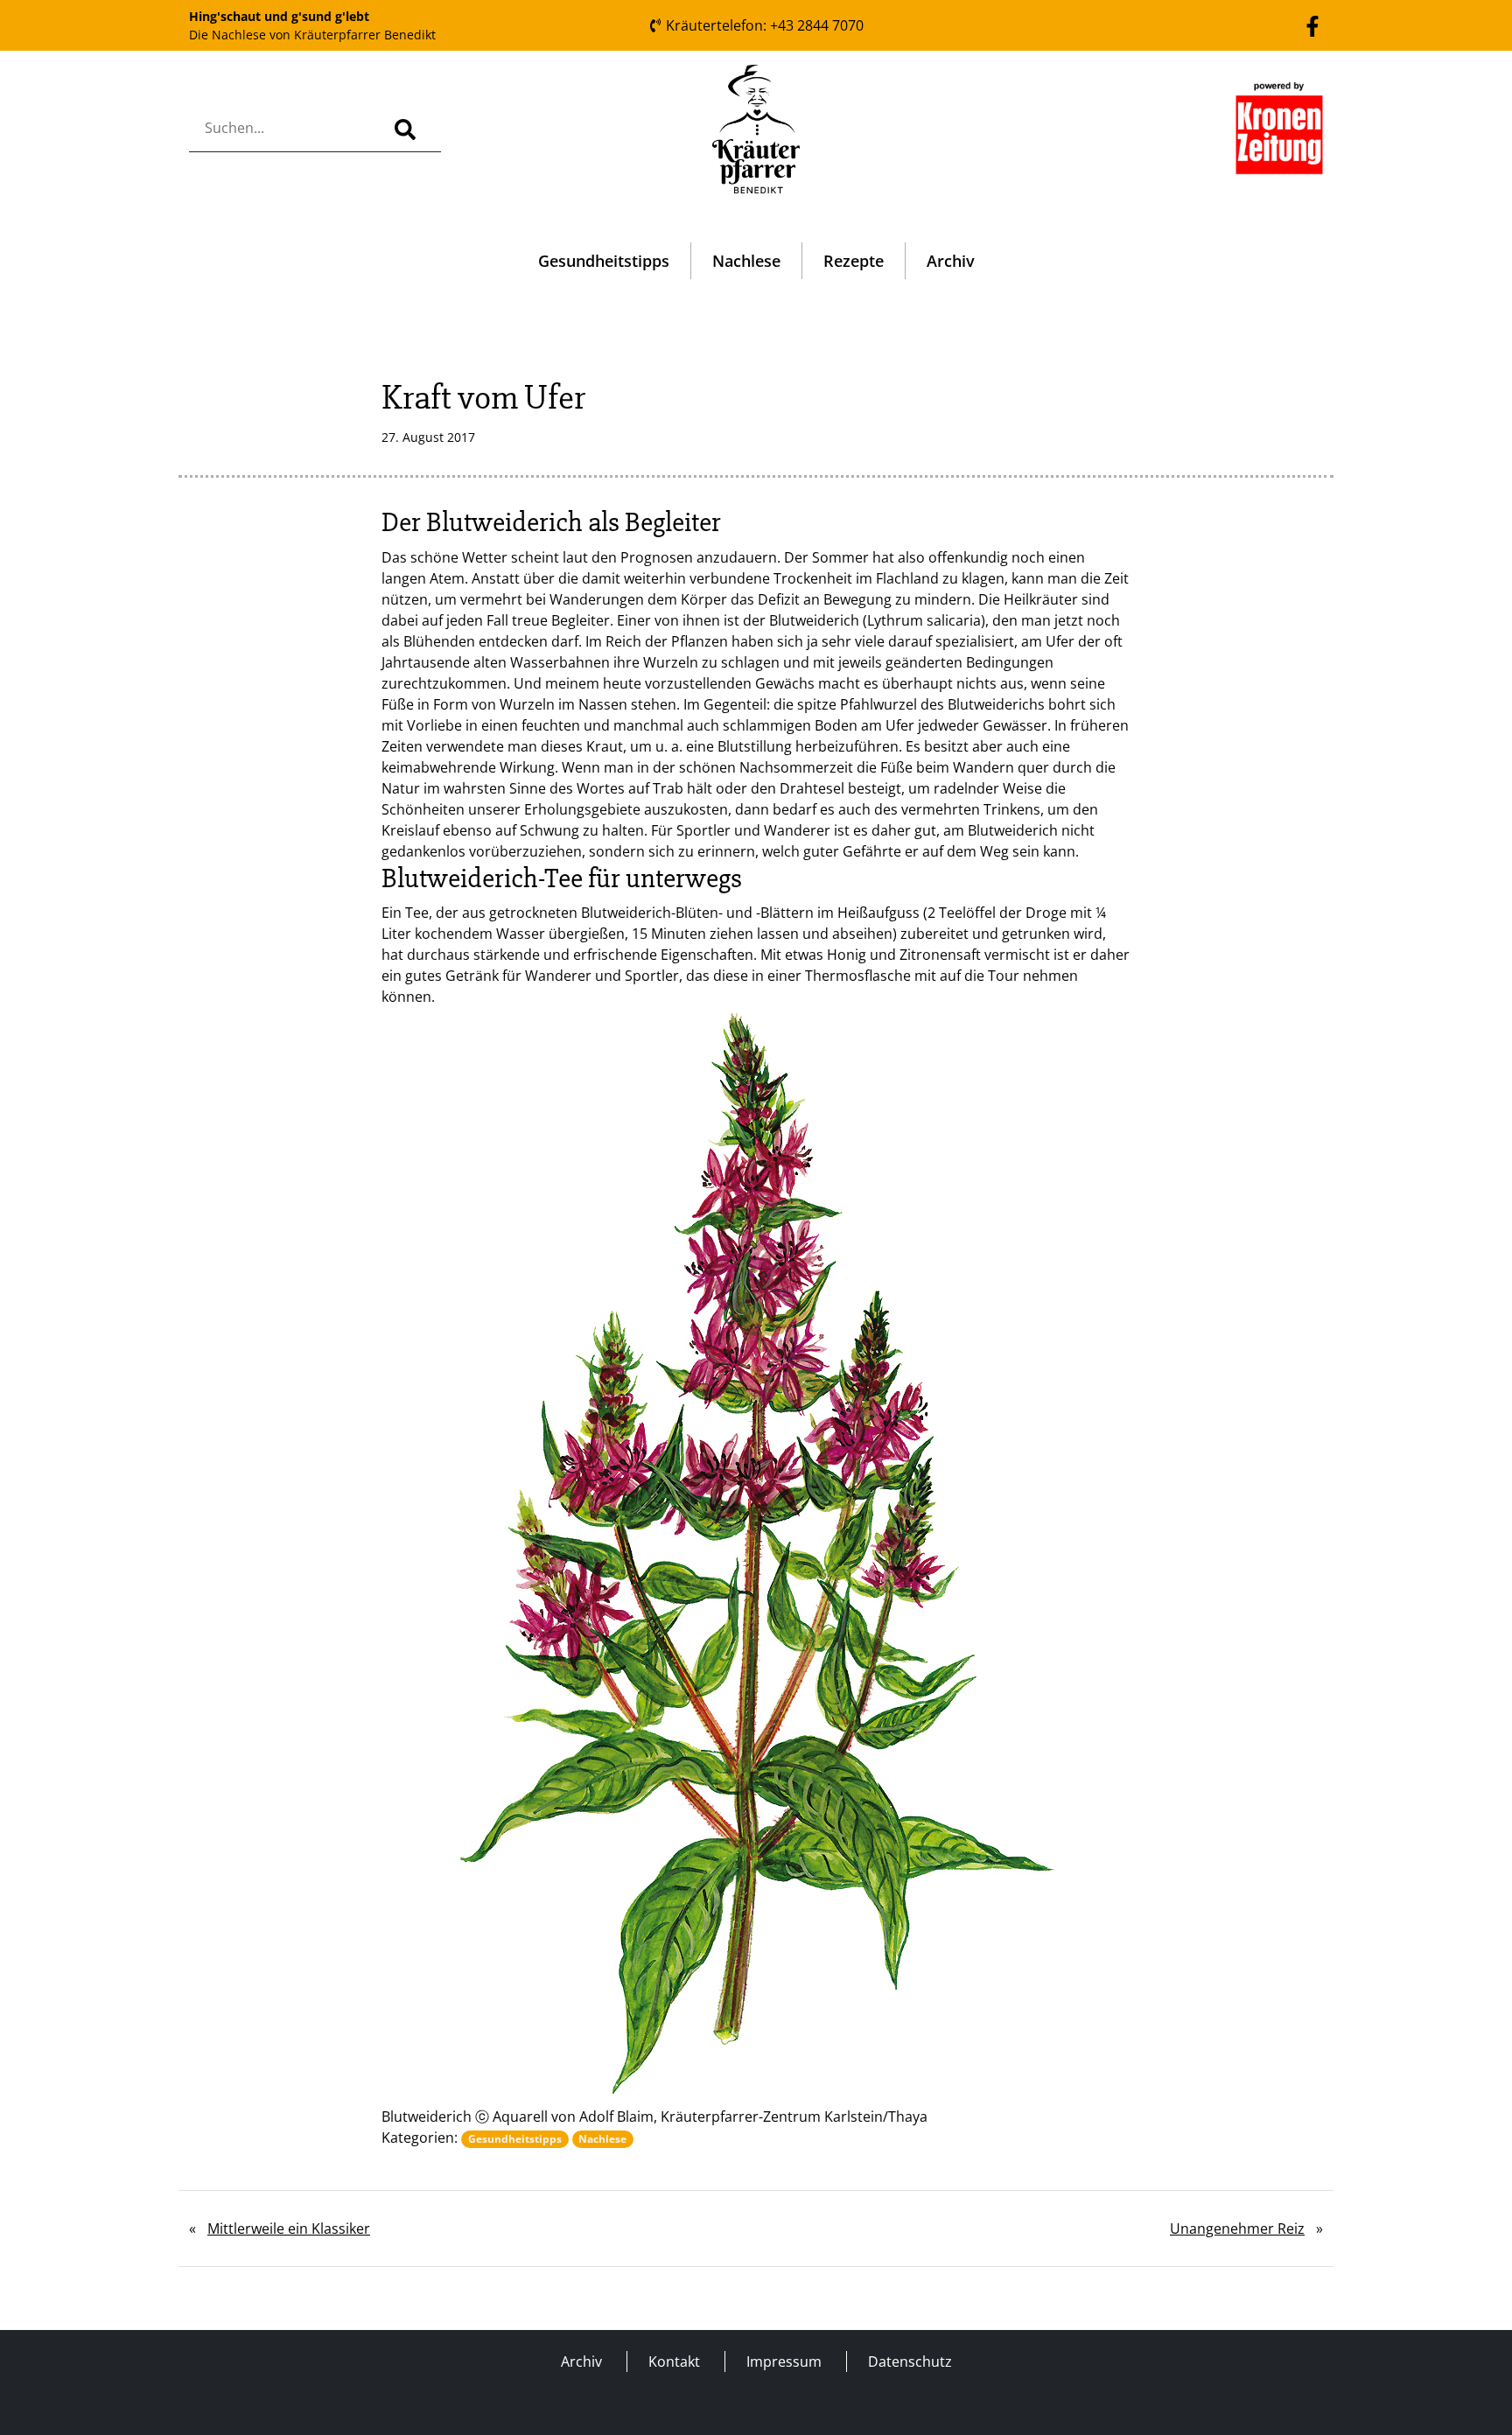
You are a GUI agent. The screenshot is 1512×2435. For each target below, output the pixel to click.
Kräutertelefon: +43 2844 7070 (763, 25)
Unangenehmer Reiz (1237, 2229)
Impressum (784, 2362)
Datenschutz (910, 2362)
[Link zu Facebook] (1312, 24)
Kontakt (674, 2362)
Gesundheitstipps (604, 261)
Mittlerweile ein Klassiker (289, 2229)
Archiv (951, 261)
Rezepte (854, 261)
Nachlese (746, 261)
